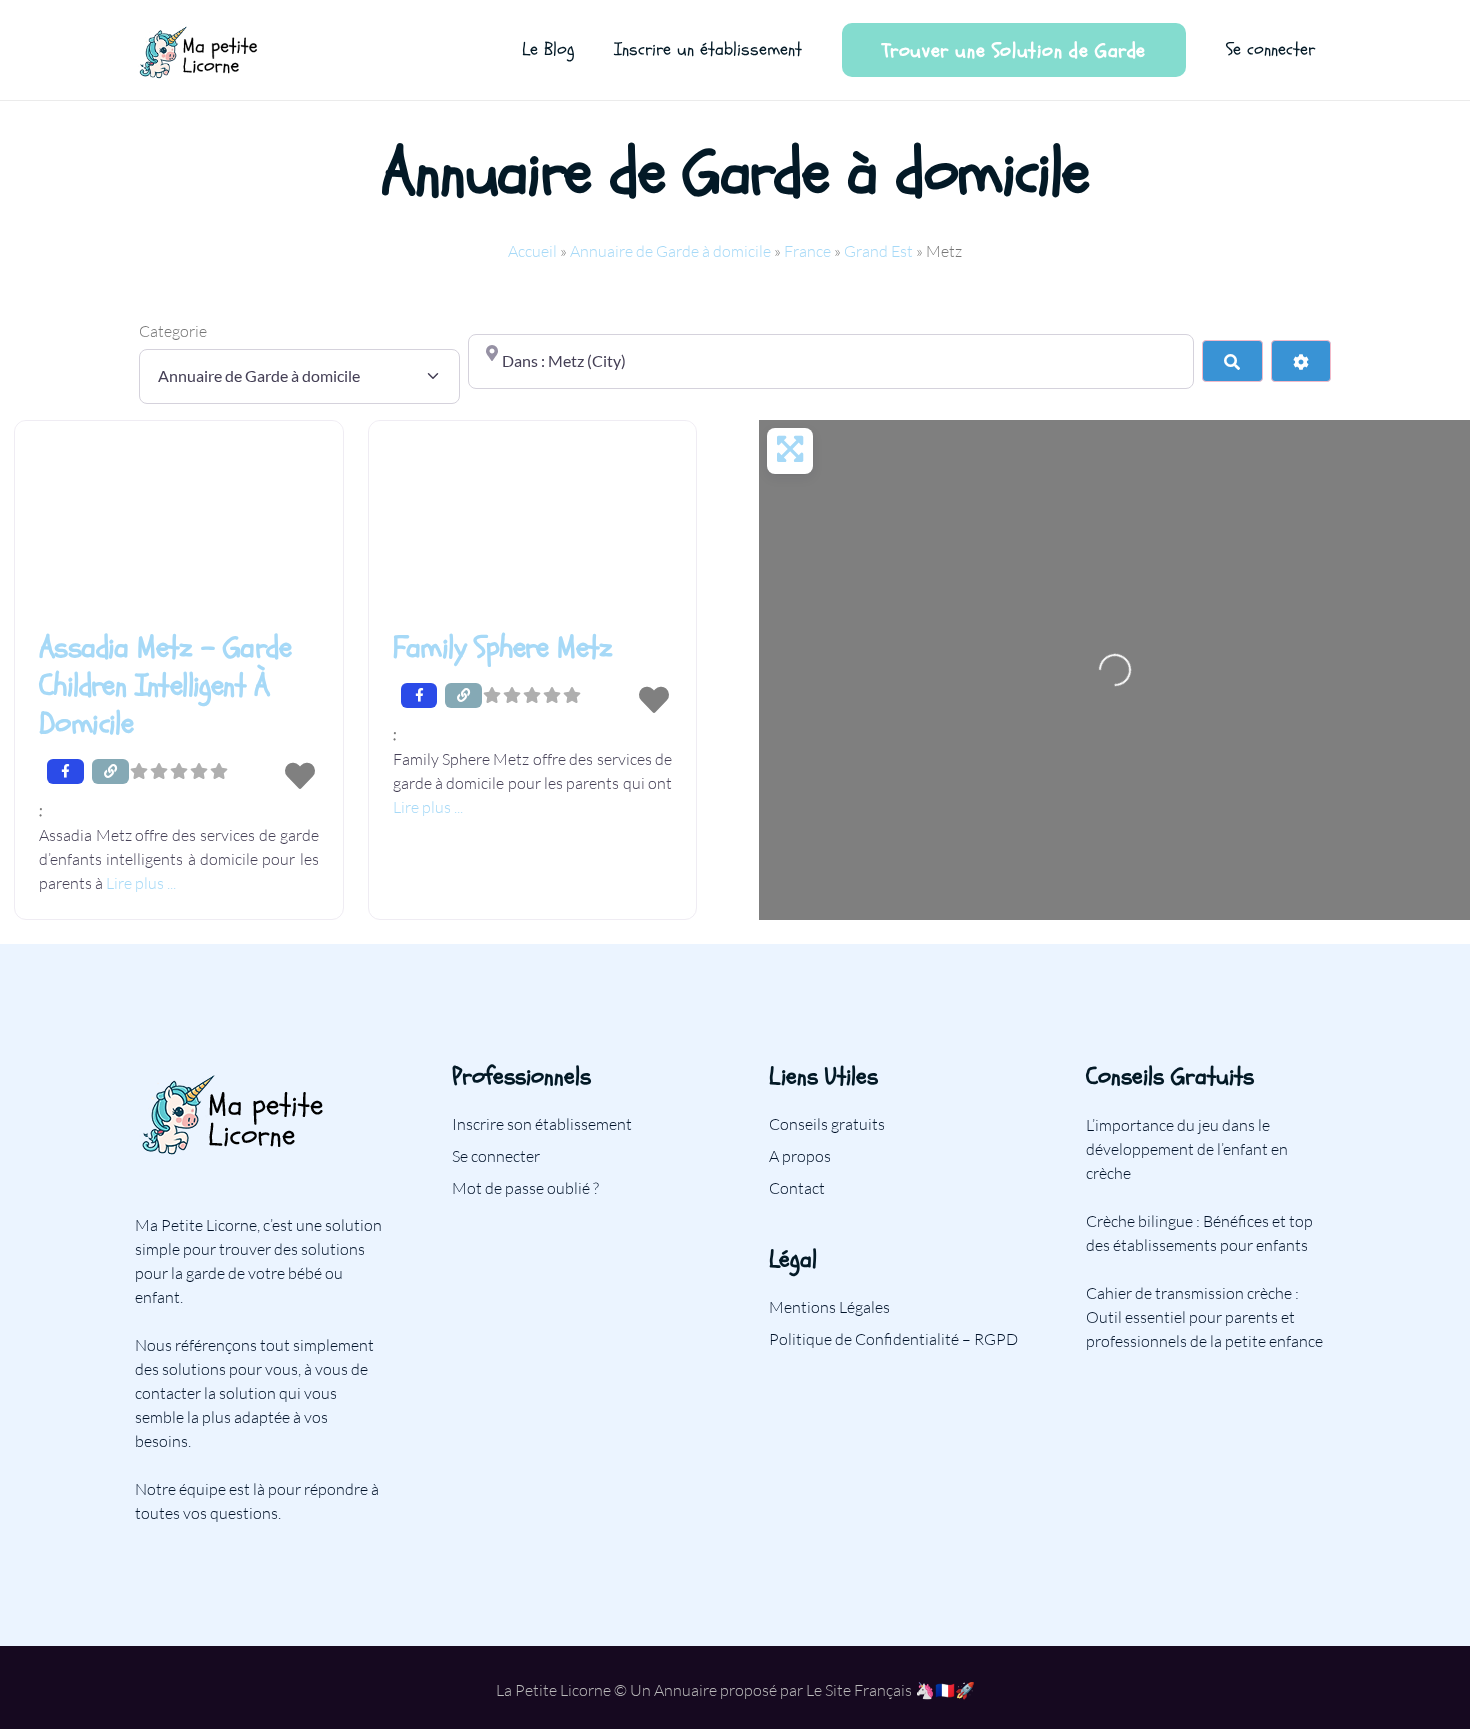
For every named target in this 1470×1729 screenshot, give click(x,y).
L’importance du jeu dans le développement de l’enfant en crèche (1187, 1149)
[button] (179, 810)
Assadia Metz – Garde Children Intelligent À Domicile (165, 685)
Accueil (532, 251)
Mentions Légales (829, 1307)
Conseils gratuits (827, 1124)
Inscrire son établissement (542, 1124)
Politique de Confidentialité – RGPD (893, 1339)
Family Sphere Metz (503, 647)
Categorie (173, 331)
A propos (800, 1156)
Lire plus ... (141, 883)
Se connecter (496, 1156)
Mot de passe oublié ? (525, 1188)
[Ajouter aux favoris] (300, 777)
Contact (797, 1188)
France (807, 251)
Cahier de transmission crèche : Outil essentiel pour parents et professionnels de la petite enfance (1204, 1317)
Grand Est (878, 251)
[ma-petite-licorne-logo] (200, 50)
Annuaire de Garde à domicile (670, 251)
